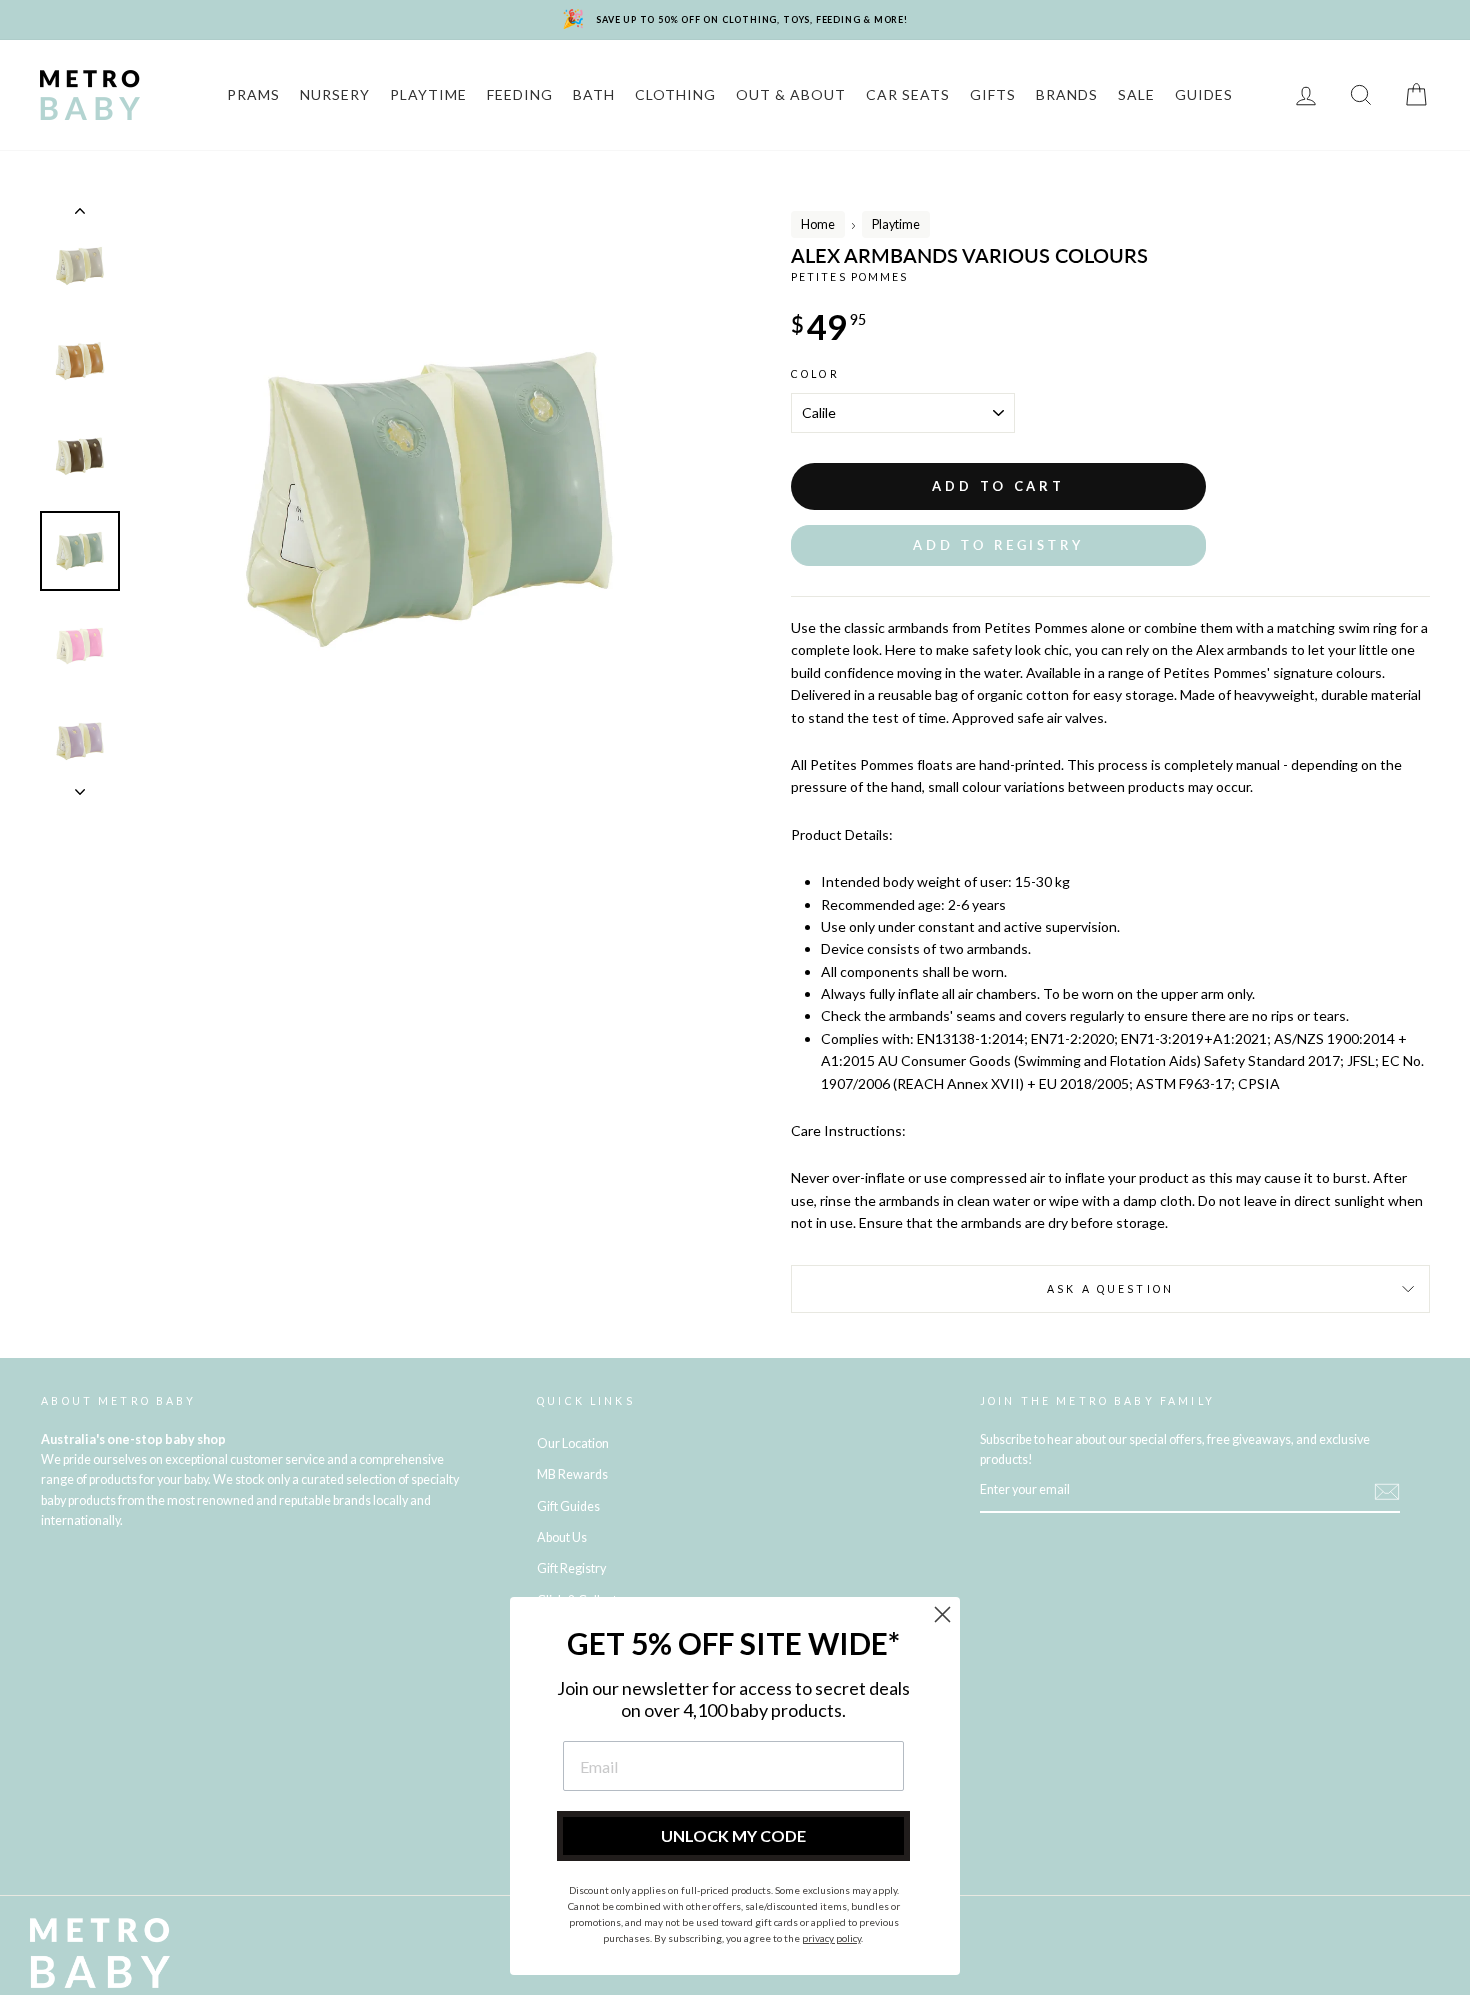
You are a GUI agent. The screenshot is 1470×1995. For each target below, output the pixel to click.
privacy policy (831, 1938)
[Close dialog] (942, 1614)
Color (815, 374)
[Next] (80, 786)
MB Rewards (572, 1474)
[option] (429, 499)
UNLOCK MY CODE (733, 1835)
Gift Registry (571, 1568)
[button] (998, 545)
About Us (562, 1537)
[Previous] (80, 215)
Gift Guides (568, 1506)
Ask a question (1110, 1289)
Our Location (573, 1443)
